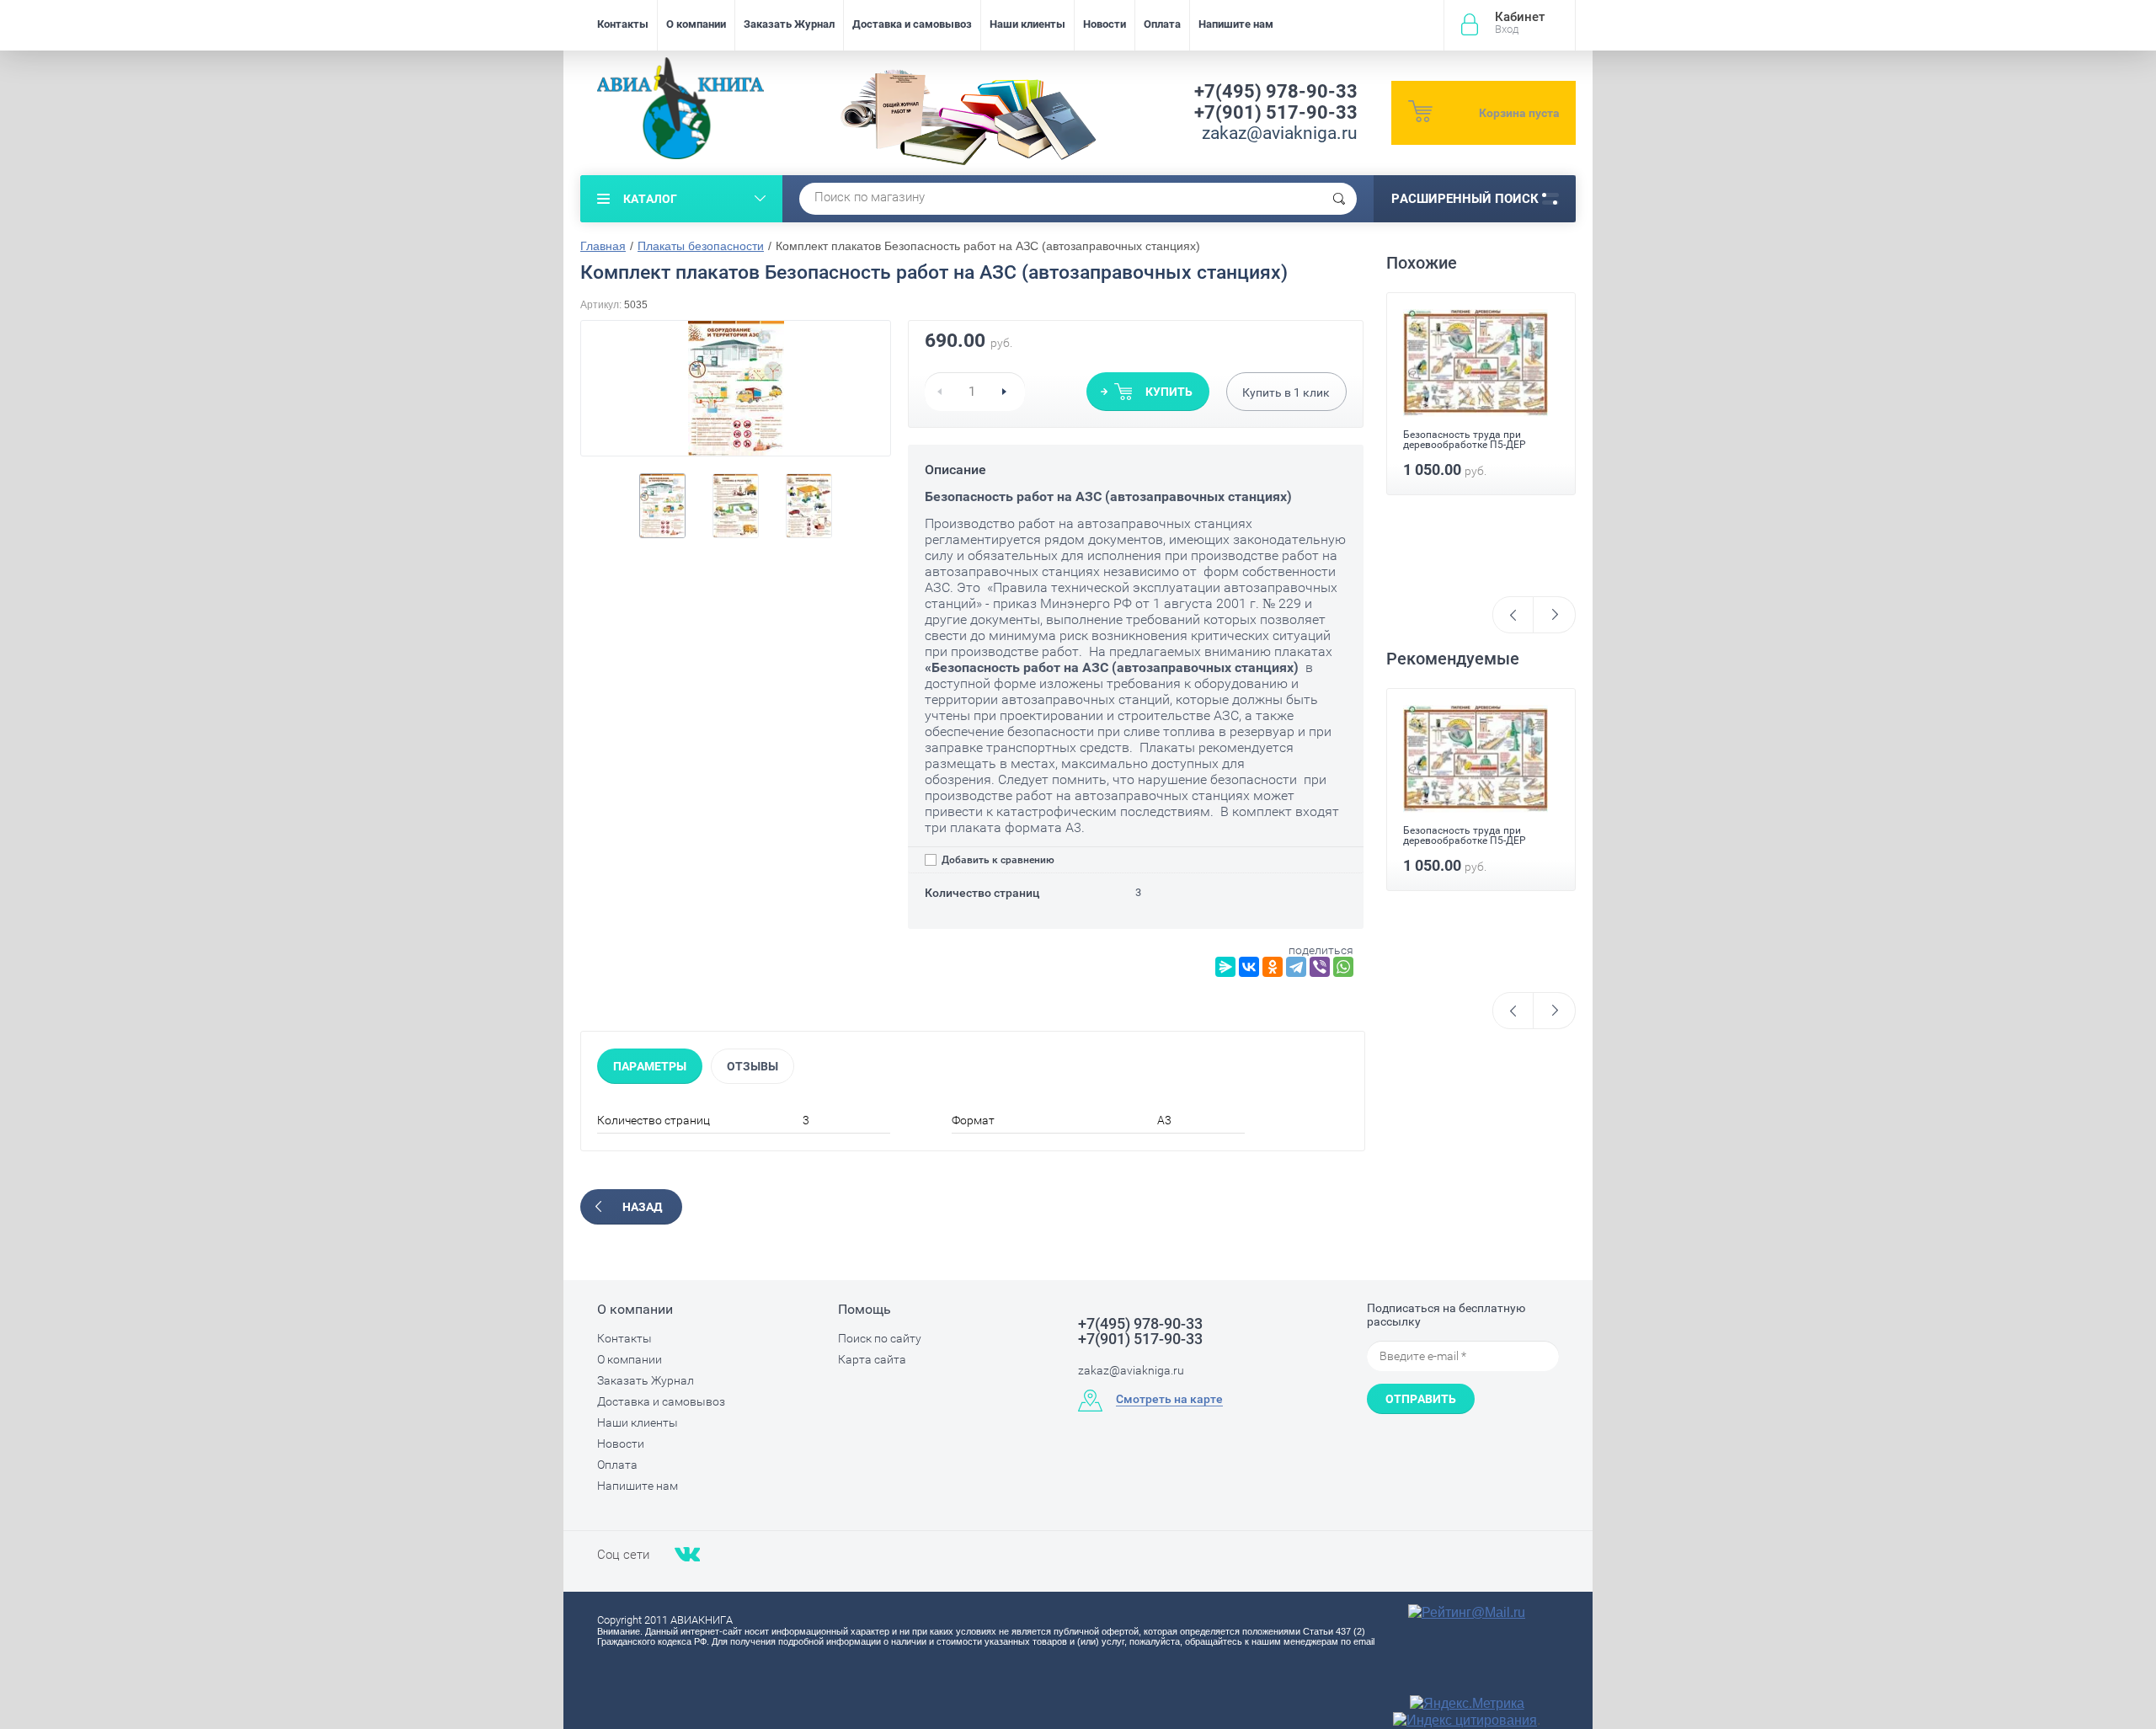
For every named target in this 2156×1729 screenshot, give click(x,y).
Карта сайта (872, 1359)
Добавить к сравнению (997, 860)
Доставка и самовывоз (912, 24)
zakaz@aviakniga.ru (1280, 133)
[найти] (1339, 199)
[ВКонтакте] (1249, 967)
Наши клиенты (1027, 24)
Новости (1105, 24)
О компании (696, 24)
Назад (642, 1207)
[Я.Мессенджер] (1225, 967)
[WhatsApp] (1343, 967)
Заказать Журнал (789, 24)
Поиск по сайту (880, 1338)
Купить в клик (1286, 392)
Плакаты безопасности (701, 246)
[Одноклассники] (1273, 967)
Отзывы (752, 1066)
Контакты (623, 24)
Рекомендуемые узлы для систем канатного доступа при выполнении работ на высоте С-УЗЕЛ (1480, 515)
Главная (603, 246)
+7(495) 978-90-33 (1276, 91)
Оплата (1162, 24)
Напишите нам (1236, 24)
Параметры (650, 1066)
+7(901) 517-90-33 (1276, 112)
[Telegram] (1296, 967)
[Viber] (1320, 967)
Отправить (1421, 1399)
